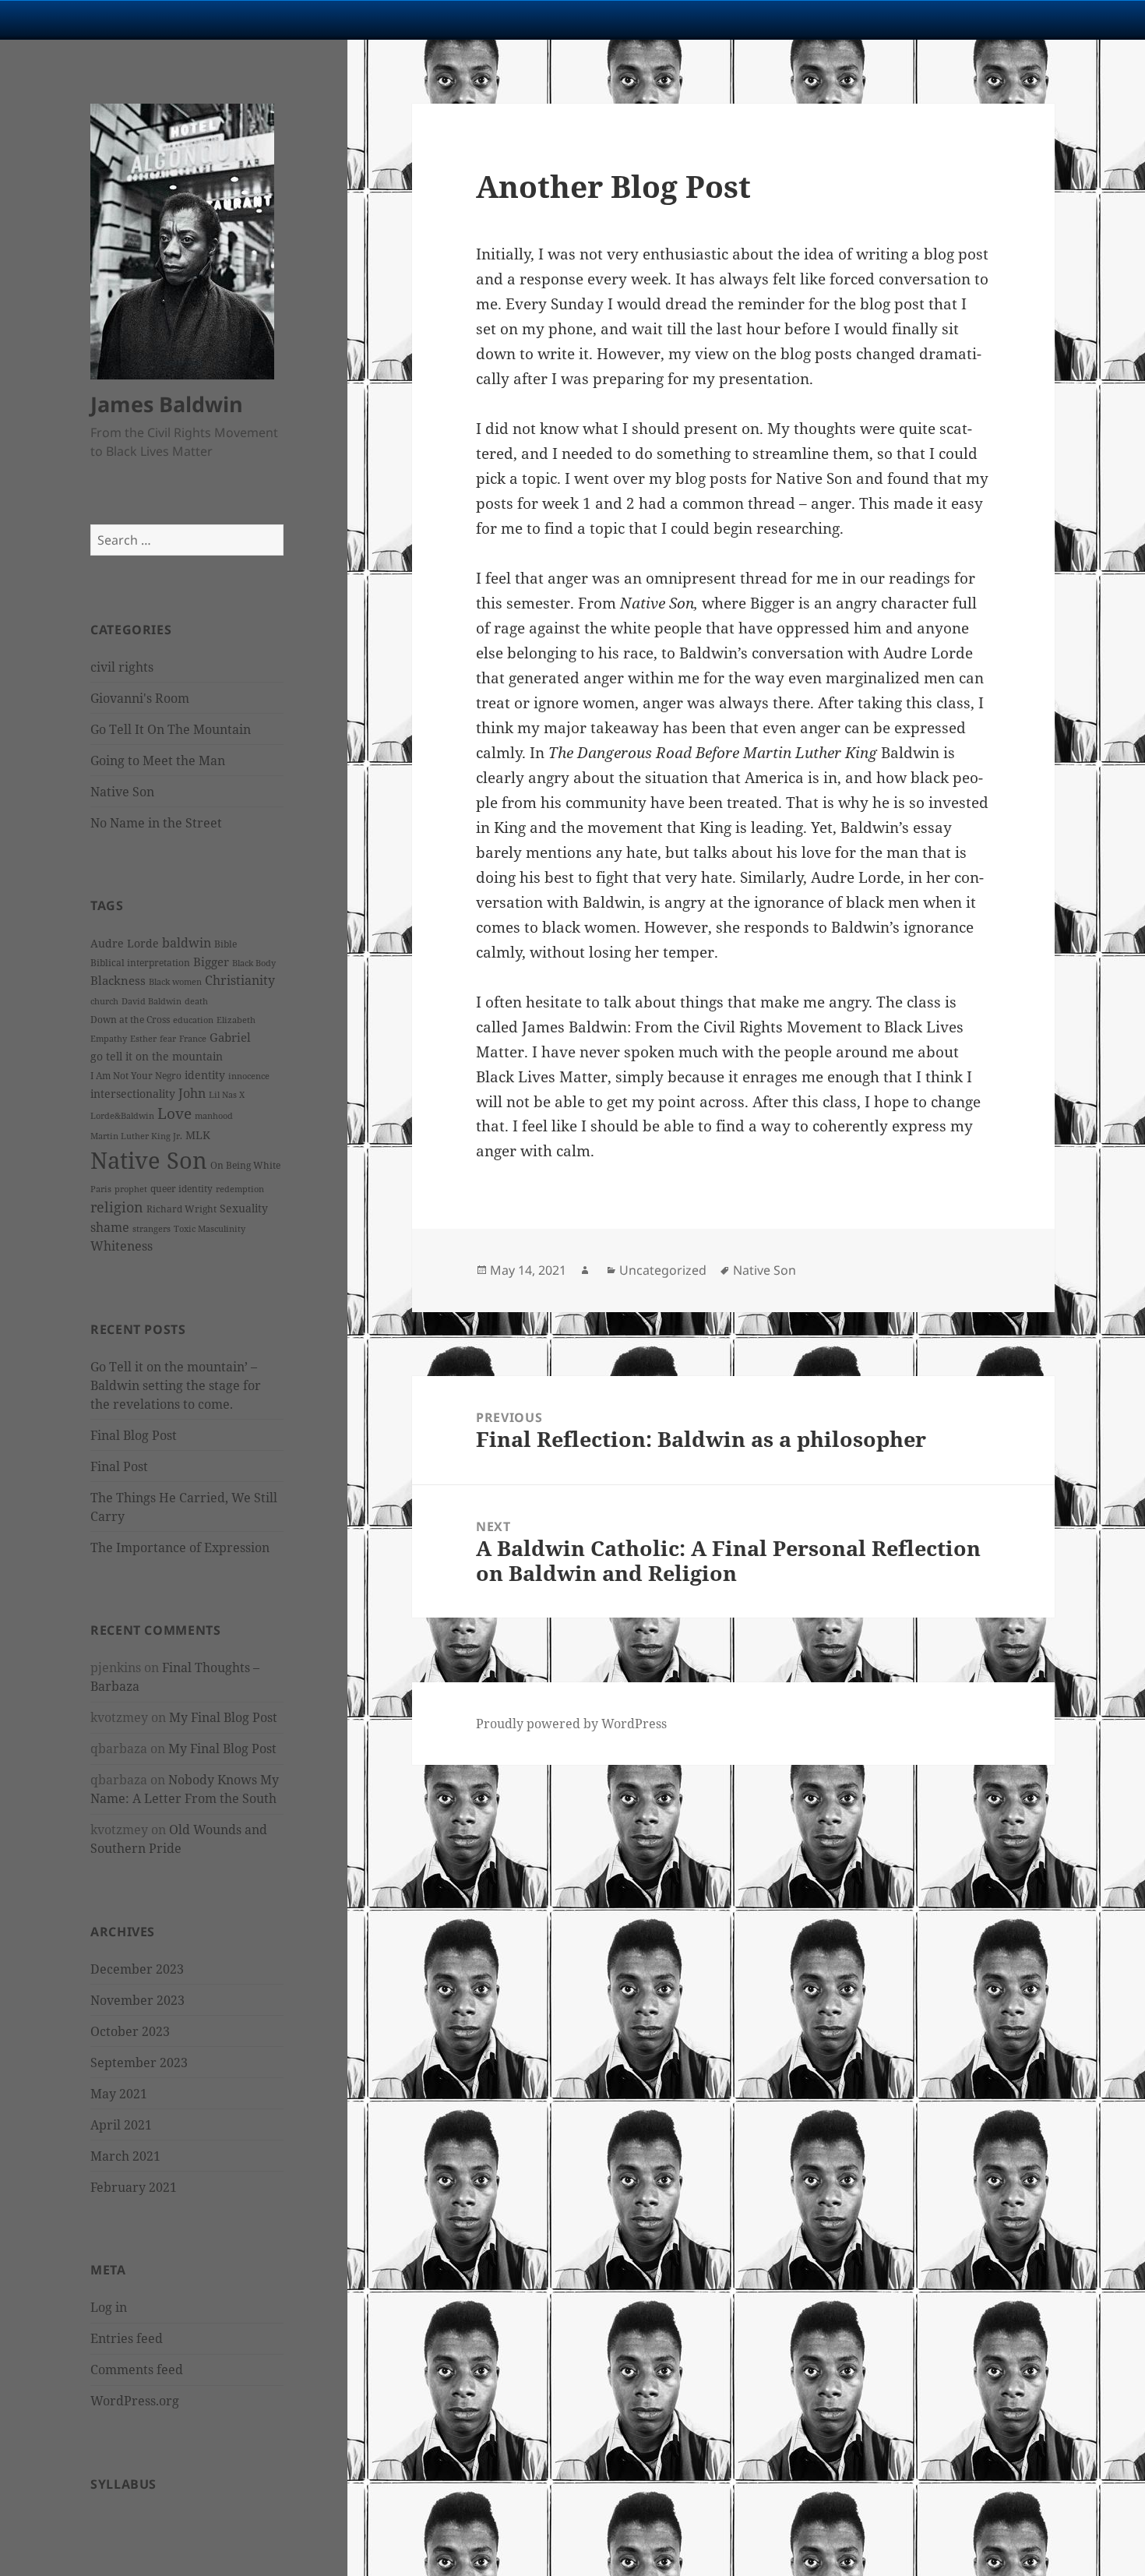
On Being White (245, 1165)
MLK (198, 1135)
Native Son (122, 792)
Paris (101, 1189)
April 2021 (121, 2125)
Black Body (254, 963)
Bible (225, 944)
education (193, 1020)
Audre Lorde (125, 943)
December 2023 (137, 1969)
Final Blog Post (134, 1435)
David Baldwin (151, 1001)
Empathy (109, 1039)
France (193, 1039)
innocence (249, 1076)
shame (110, 1227)
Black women (175, 982)
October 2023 (130, 2031)
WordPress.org (135, 2401)
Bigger (211, 962)
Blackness (118, 980)
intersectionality (133, 1094)
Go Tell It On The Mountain (171, 729)
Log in (109, 2307)
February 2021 (134, 2187)
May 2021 (119, 2094)
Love (174, 1113)
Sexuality (244, 1208)
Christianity (240, 980)
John (192, 1093)
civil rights (122, 667)
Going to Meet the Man (158, 760)
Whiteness (122, 1246)
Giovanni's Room (140, 698)
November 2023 (137, 2000)
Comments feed (137, 2370)
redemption (240, 1189)
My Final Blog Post (223, 1717)
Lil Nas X (227, 1095)
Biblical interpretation (140, 963)
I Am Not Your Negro (136, 1076)
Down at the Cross (130, 1020)
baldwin (187, 943)
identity (205, 1075)
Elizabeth (236, 1020)
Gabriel (230, 1037)
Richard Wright (181, 1209)
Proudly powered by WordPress (571, 1724)
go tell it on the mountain (157, 1056)
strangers (151, 1229)
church (104, 1001)
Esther (143, 1039)
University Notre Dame (142, 19)
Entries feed (127, 2338)
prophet (131, 1189)
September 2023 (139, 2063)
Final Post (119, 1466)
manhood (214, 1116)
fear (168, 1039)
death (196, 1001)
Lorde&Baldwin (122, 1116)
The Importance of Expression (180, 1547)
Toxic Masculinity (210, 1229)
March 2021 (125, 2156)
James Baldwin (167, 404)
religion (117, 1207)
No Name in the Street (156, 823)
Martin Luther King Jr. (136, 1136)
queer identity (181, 1189)
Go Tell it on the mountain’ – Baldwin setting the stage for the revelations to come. (176, 1385)
